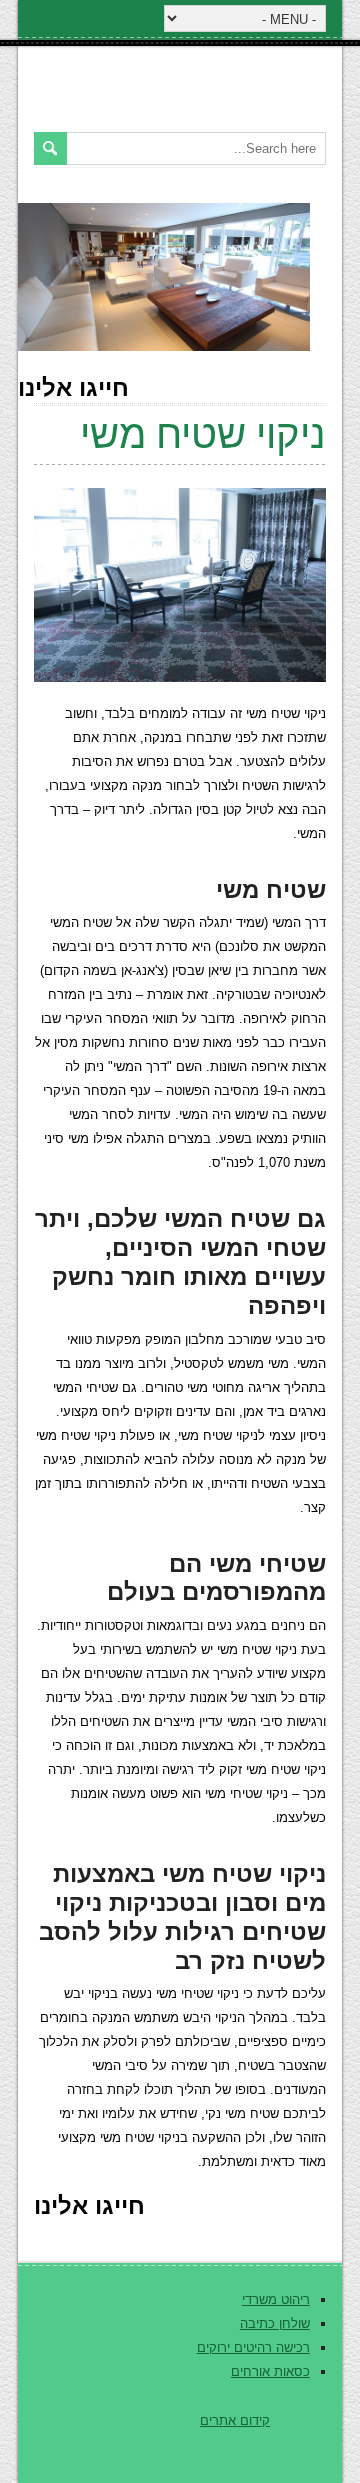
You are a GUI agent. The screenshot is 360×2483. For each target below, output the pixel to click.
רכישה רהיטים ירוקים (253, 2347)
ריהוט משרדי (276, 2299)
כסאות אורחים (270, 2371)
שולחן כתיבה (275, 2323)
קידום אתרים (235, 2420)
